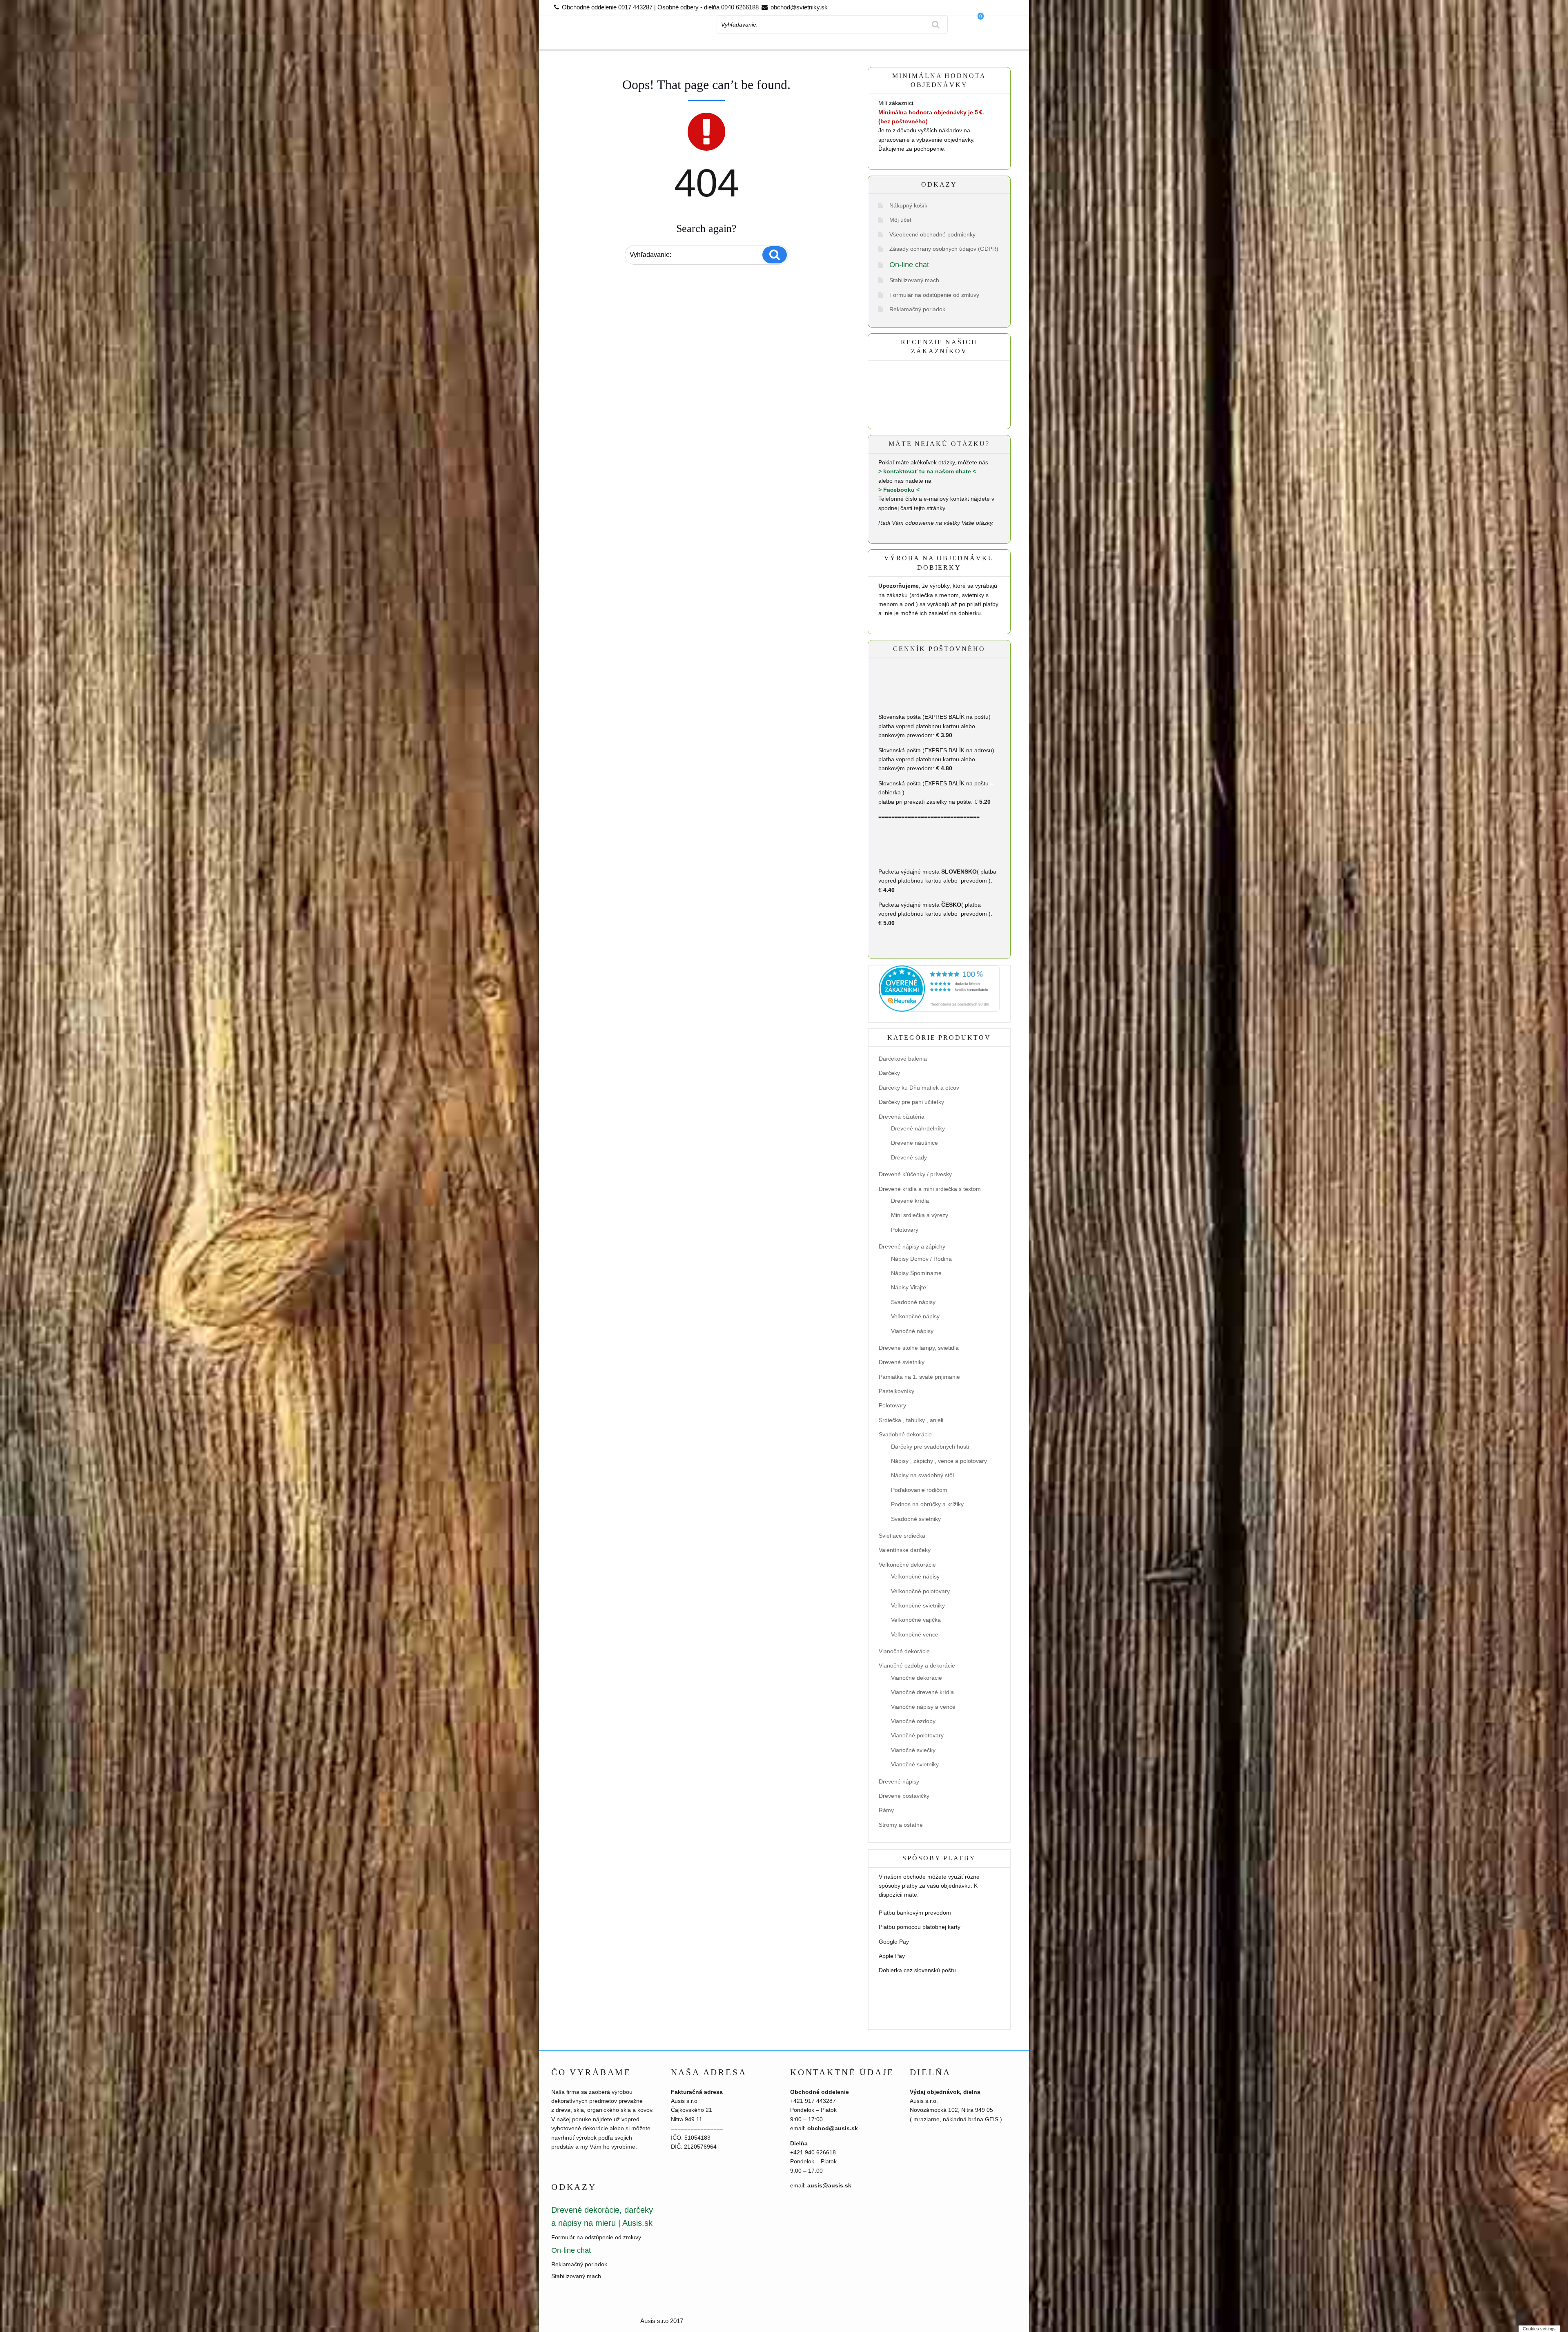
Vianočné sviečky (913, 1750)
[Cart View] (988, 38)
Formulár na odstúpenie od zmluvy (934, 295)
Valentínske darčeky (905, 1550)
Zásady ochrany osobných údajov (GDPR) (944, 249)
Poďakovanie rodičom (919, 1490)
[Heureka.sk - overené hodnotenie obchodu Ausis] (939, 988)
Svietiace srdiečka (902, 1536)
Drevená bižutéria (902, 1117)
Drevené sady (909, 1157)
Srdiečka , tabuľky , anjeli (911, 1420)
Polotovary (905, 1230)
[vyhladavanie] (936, 25)
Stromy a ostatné (901, 1825)
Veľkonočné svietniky (918, 1605)
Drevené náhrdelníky (918, 1128)
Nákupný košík (908, 205)
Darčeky (889, 1073)
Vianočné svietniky (915, 1764)
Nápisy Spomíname (916, 1273)
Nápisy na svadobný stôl (922, 1475)
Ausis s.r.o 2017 (662, 2321)
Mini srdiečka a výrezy (920, 1215)
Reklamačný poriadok (917, 309)
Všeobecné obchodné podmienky (932, 234)
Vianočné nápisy (912, 1331)
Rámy (886, 1810)
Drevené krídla (910, 1201)
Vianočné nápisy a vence (923, 1707)
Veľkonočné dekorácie (907, 1565)
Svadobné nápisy (913, 1302)
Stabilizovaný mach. (915, 280)
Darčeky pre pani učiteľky (911, 1102)
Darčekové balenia (903, 1059)
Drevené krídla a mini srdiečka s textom (930, 1189)
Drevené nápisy (899, 1781)
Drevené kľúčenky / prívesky (915, 1174)
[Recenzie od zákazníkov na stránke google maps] (927, 397)
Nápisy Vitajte (909, 1287)
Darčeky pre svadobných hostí (930, 1447)
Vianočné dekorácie (904, 1651)
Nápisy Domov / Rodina (921, 1259)
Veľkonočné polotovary (920, 1591)
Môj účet (900, 220)
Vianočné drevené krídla (922, 1692)
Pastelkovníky (896, 1391)
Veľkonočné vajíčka (916, 1620)
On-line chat (909, 265)
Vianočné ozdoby (913, 1721)
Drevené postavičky (904, 1796)
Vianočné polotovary (917, 1735)
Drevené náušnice (914, 1143)
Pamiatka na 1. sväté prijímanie (919, 1377)
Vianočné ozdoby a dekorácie (917, 1665)
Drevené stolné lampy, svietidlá (919, 1348)
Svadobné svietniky (916, 1519)
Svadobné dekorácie (905, 1434)
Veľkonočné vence (915, 1634)
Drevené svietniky (902, 1362)
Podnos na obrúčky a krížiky (927, 1504)
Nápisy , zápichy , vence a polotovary (939, 1461)
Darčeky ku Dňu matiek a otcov (919, 1088)
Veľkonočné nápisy (915, 1316)
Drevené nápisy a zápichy (912, 1246)
